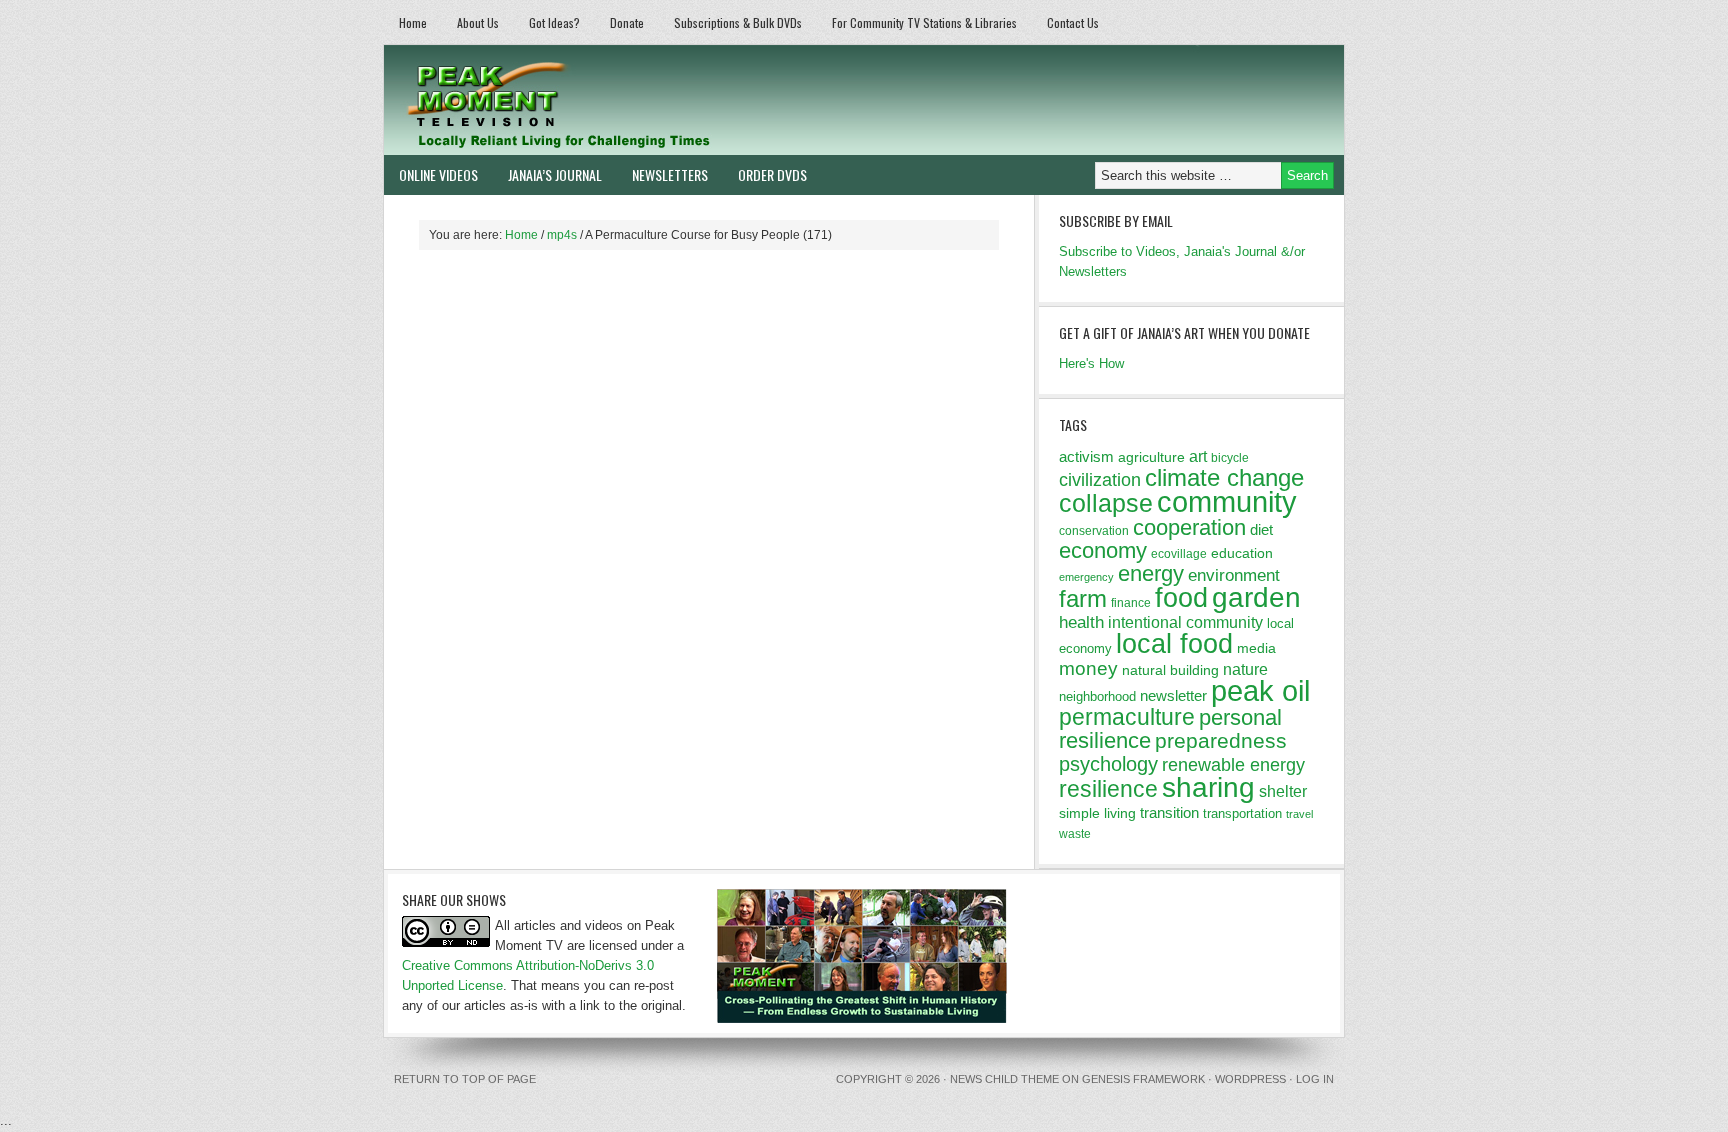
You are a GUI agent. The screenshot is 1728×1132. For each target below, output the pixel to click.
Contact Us (1073, 22)
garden (1256, 597)
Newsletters (670, 174)
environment (1234, 575)
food (1181, 597)
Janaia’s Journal (555, 174)
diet (1261, 529)
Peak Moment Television (616, 100)
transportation (1242, 813)
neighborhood (1097, 696)
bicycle (1230, 458)
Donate (627, 22)
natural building (1170, 670)
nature (1245, 669)
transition (1169, 812)
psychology (1108, 764)
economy (1103, 550)
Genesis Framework (1143, 1079)
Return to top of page (465, 1079)
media (1256, 648)
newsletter (1173, 695)
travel (1299, 814)
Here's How (1091, 363)
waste (1075, 834)
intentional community (1185, 622)
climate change (1224, 477)
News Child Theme (1004, 1079)
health (1081, 622)
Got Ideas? (554, 22)
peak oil (1260, 691)
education (1242, 553)
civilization (1100, 480)
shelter (1283, 791)
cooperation (1189, 527)
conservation (1094, 531)
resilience (1108, 789)
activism (1086, 456)
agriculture (1151, 457)
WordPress (1250, 1079)
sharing (1208, 787)
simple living (1097, 813)
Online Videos (438, 174)
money (1088, 668)
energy (1151, 573)
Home (413, 22)
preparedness (1221, 740)
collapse (1106, 503)
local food (1174, 643)
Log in (1315, 1079)
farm (1083, 599)
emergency (1086, 577)
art (1198, 456)
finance (1131, 603)
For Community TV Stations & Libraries (924, 22)
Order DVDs (772, 174)
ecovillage (1179, 554)
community (1227, 501)
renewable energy (1233, 765)
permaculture (1127, 717)
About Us (478, 22)
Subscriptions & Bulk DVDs (738, 22)
